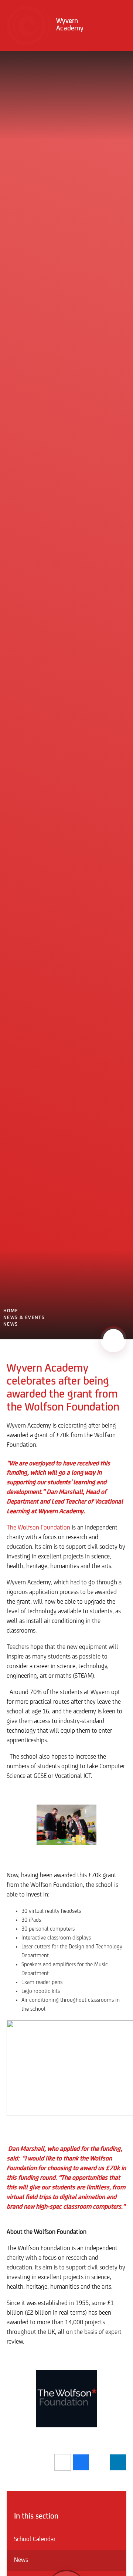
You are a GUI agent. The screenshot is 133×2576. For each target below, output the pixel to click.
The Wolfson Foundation (38, 1528)
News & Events (24, 1318)
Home (11, 1311)
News (11, 1324)
